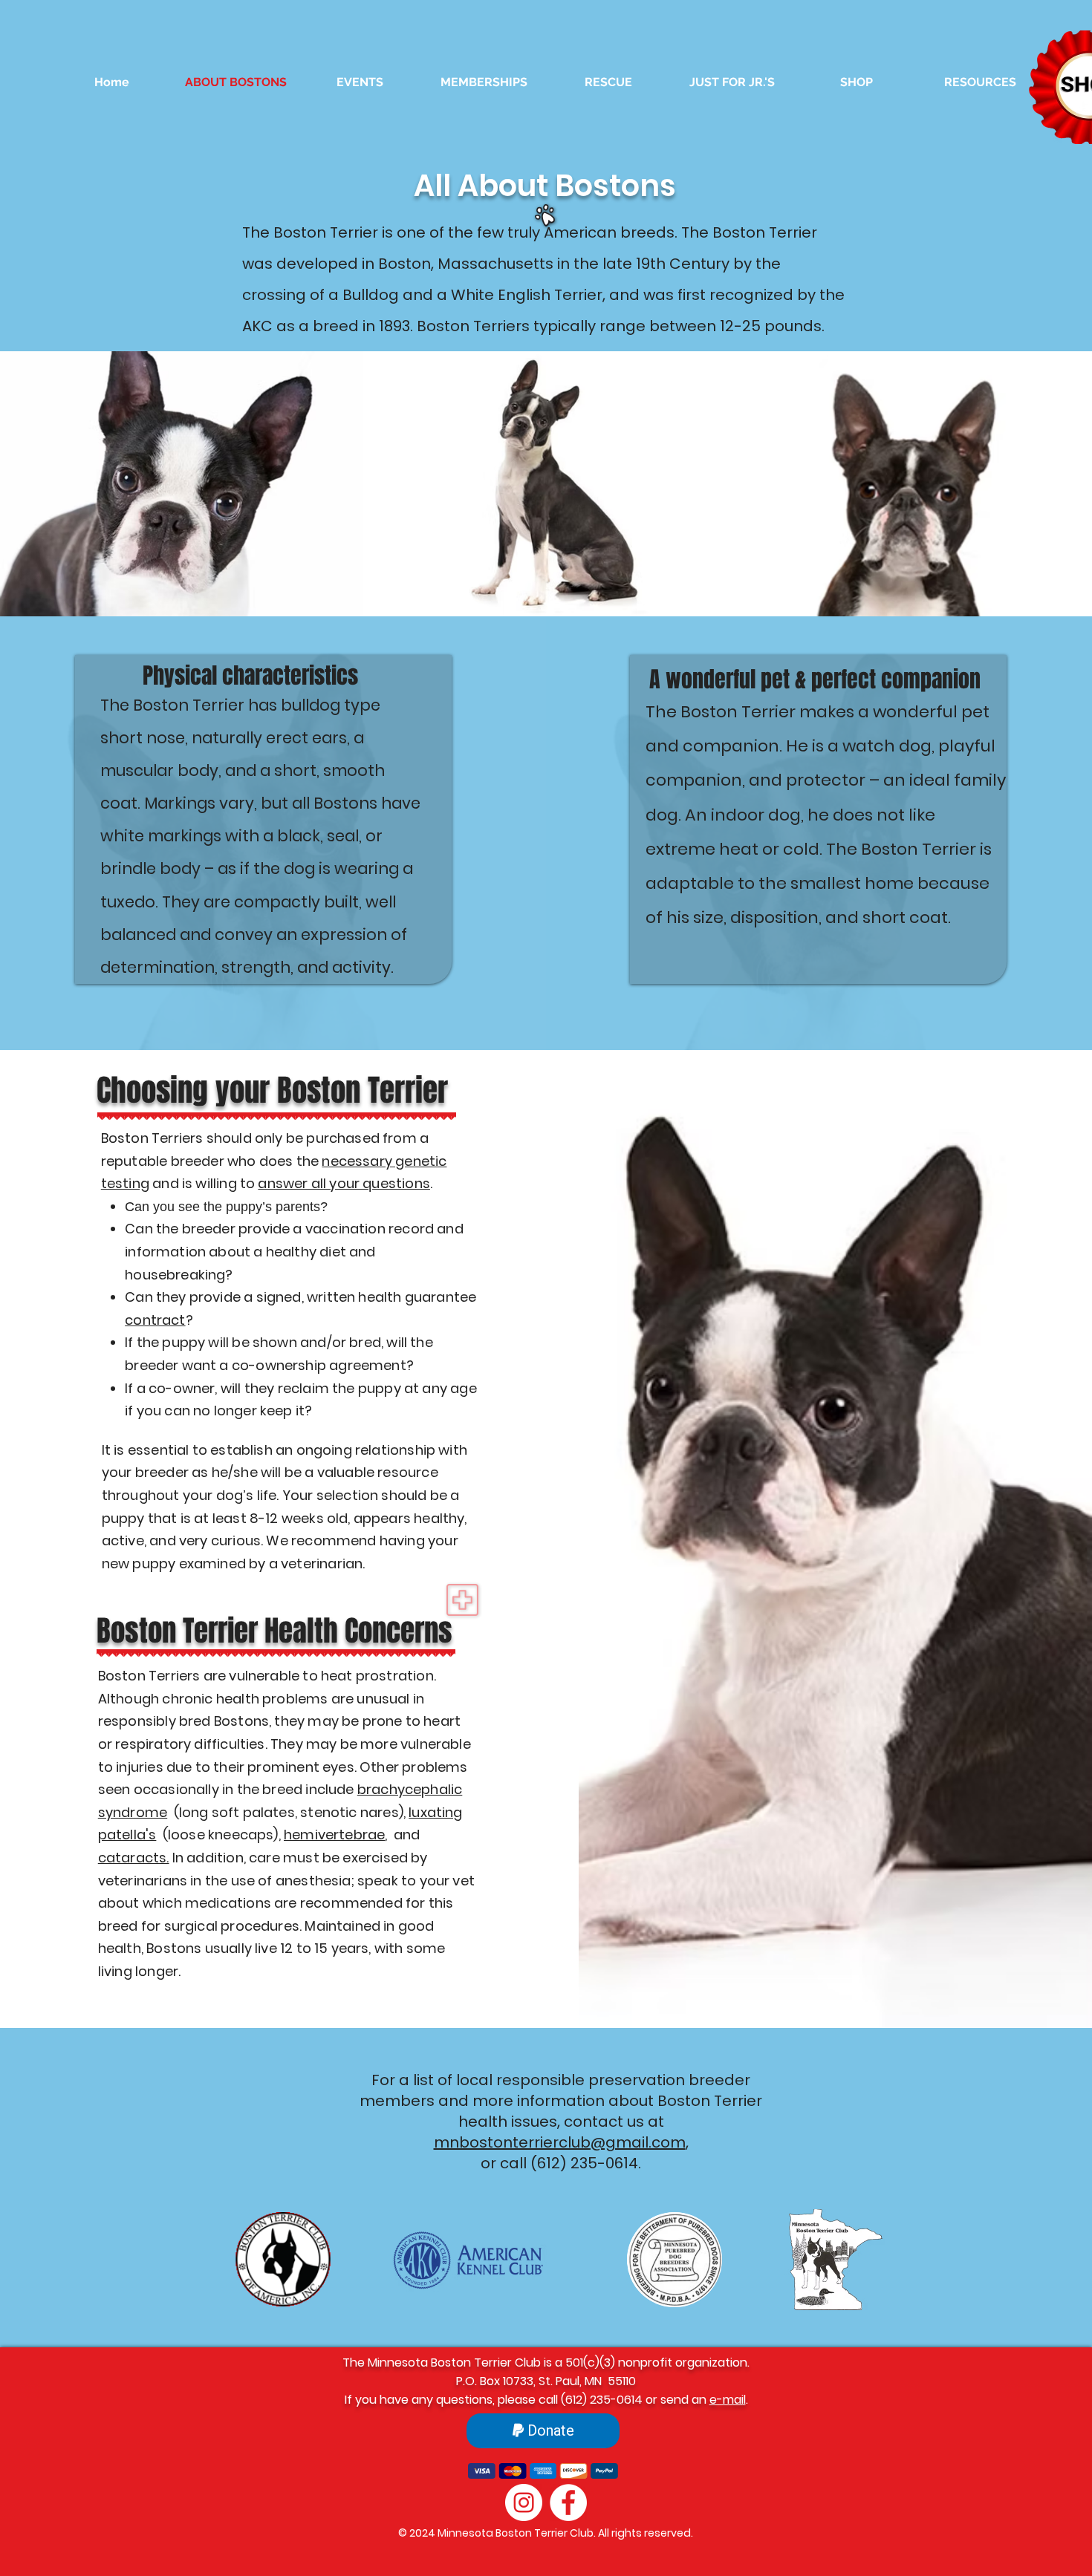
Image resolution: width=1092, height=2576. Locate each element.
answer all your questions (344, 1183)
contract (155, 1320)
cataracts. (134, 1858)
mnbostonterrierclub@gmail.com (560, 2142)
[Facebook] (568, 2502)
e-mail (728, 2400)
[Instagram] (524, 2502)
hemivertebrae (334, 1835)
